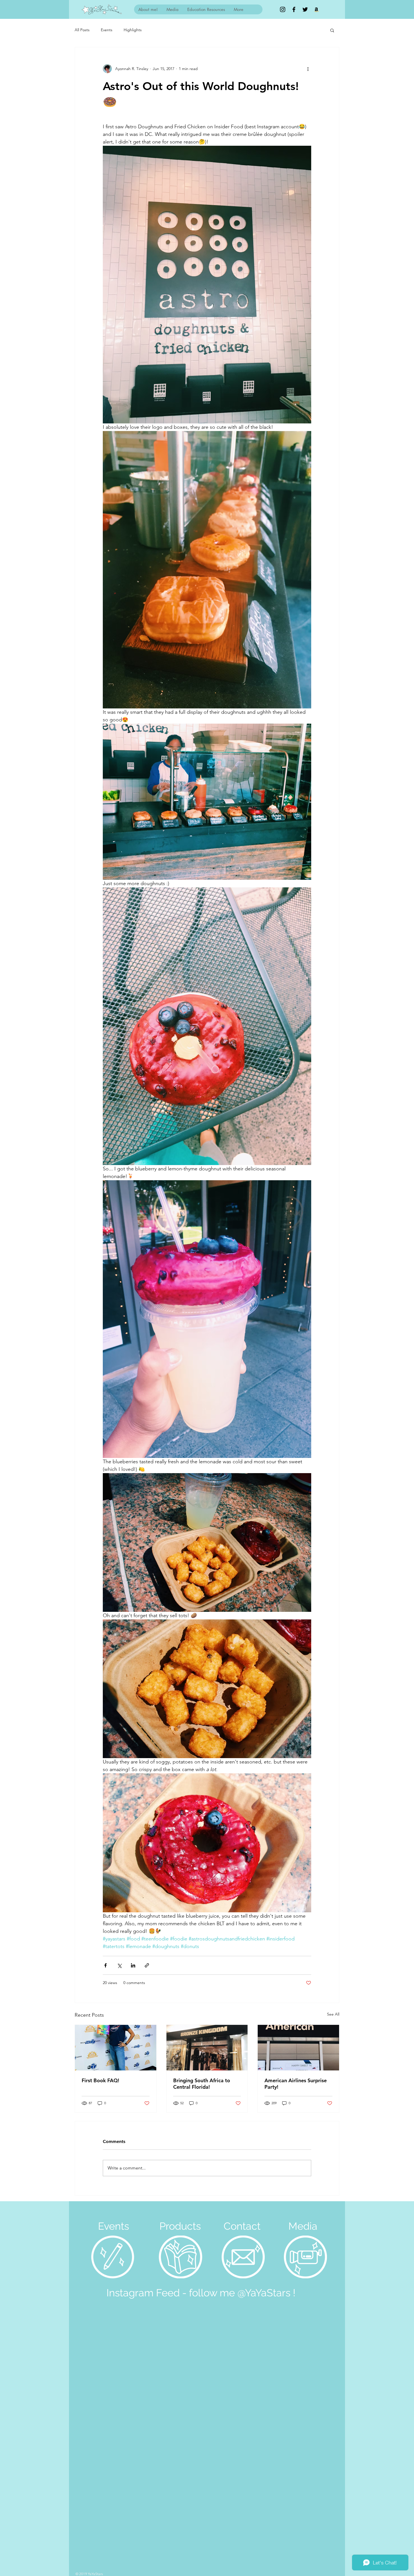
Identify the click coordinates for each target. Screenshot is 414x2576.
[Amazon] (316, 9)
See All (333, 2014)
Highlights (133, 30)
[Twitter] (305, 9)
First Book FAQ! (100, 2080)
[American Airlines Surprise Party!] (298, 2048)
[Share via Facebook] (105, 1965)
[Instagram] (283, 9)
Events (107, 30)
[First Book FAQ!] (116, 2048)
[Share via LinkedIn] (133, 1965)
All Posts (82, 30)
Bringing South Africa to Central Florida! (202, 2084)
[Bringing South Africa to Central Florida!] (207, 2048)
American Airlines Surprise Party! (296, 2084)
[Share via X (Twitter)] (119, 1965)
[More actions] (308, 69)
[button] (332, 30)
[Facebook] (294, 9)
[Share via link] (147, 1965)
